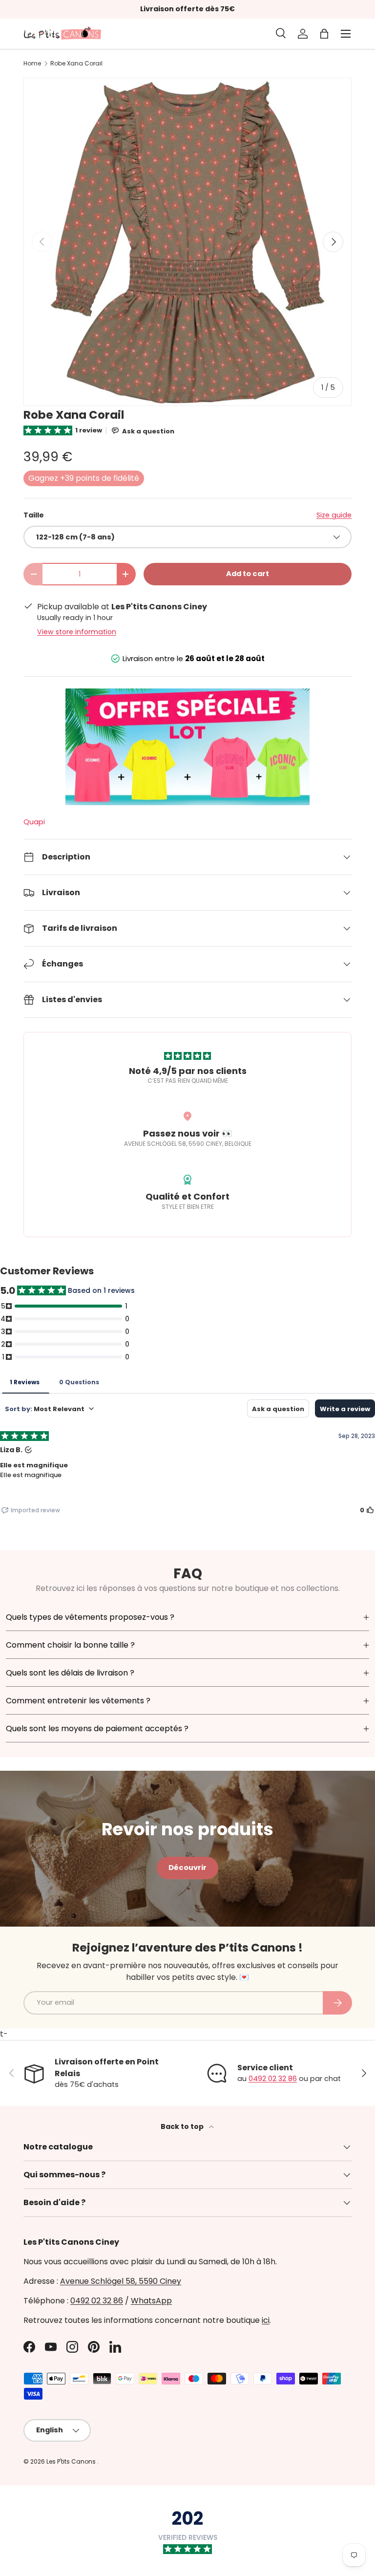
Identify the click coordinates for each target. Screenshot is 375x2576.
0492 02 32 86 (273, 2079)
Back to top (183, 2126)
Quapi (34, 822)
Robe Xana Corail (76, 64)
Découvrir (187, 1868)
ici (266, 2320)
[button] (324, 34)
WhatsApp (151, 2301)
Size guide (334, 515)
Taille (34, 515)
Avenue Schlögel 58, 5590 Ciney (121, 2281)
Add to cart (248, 574)
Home (32, 64)
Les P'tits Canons (72, 2461)
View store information (77, 632)
